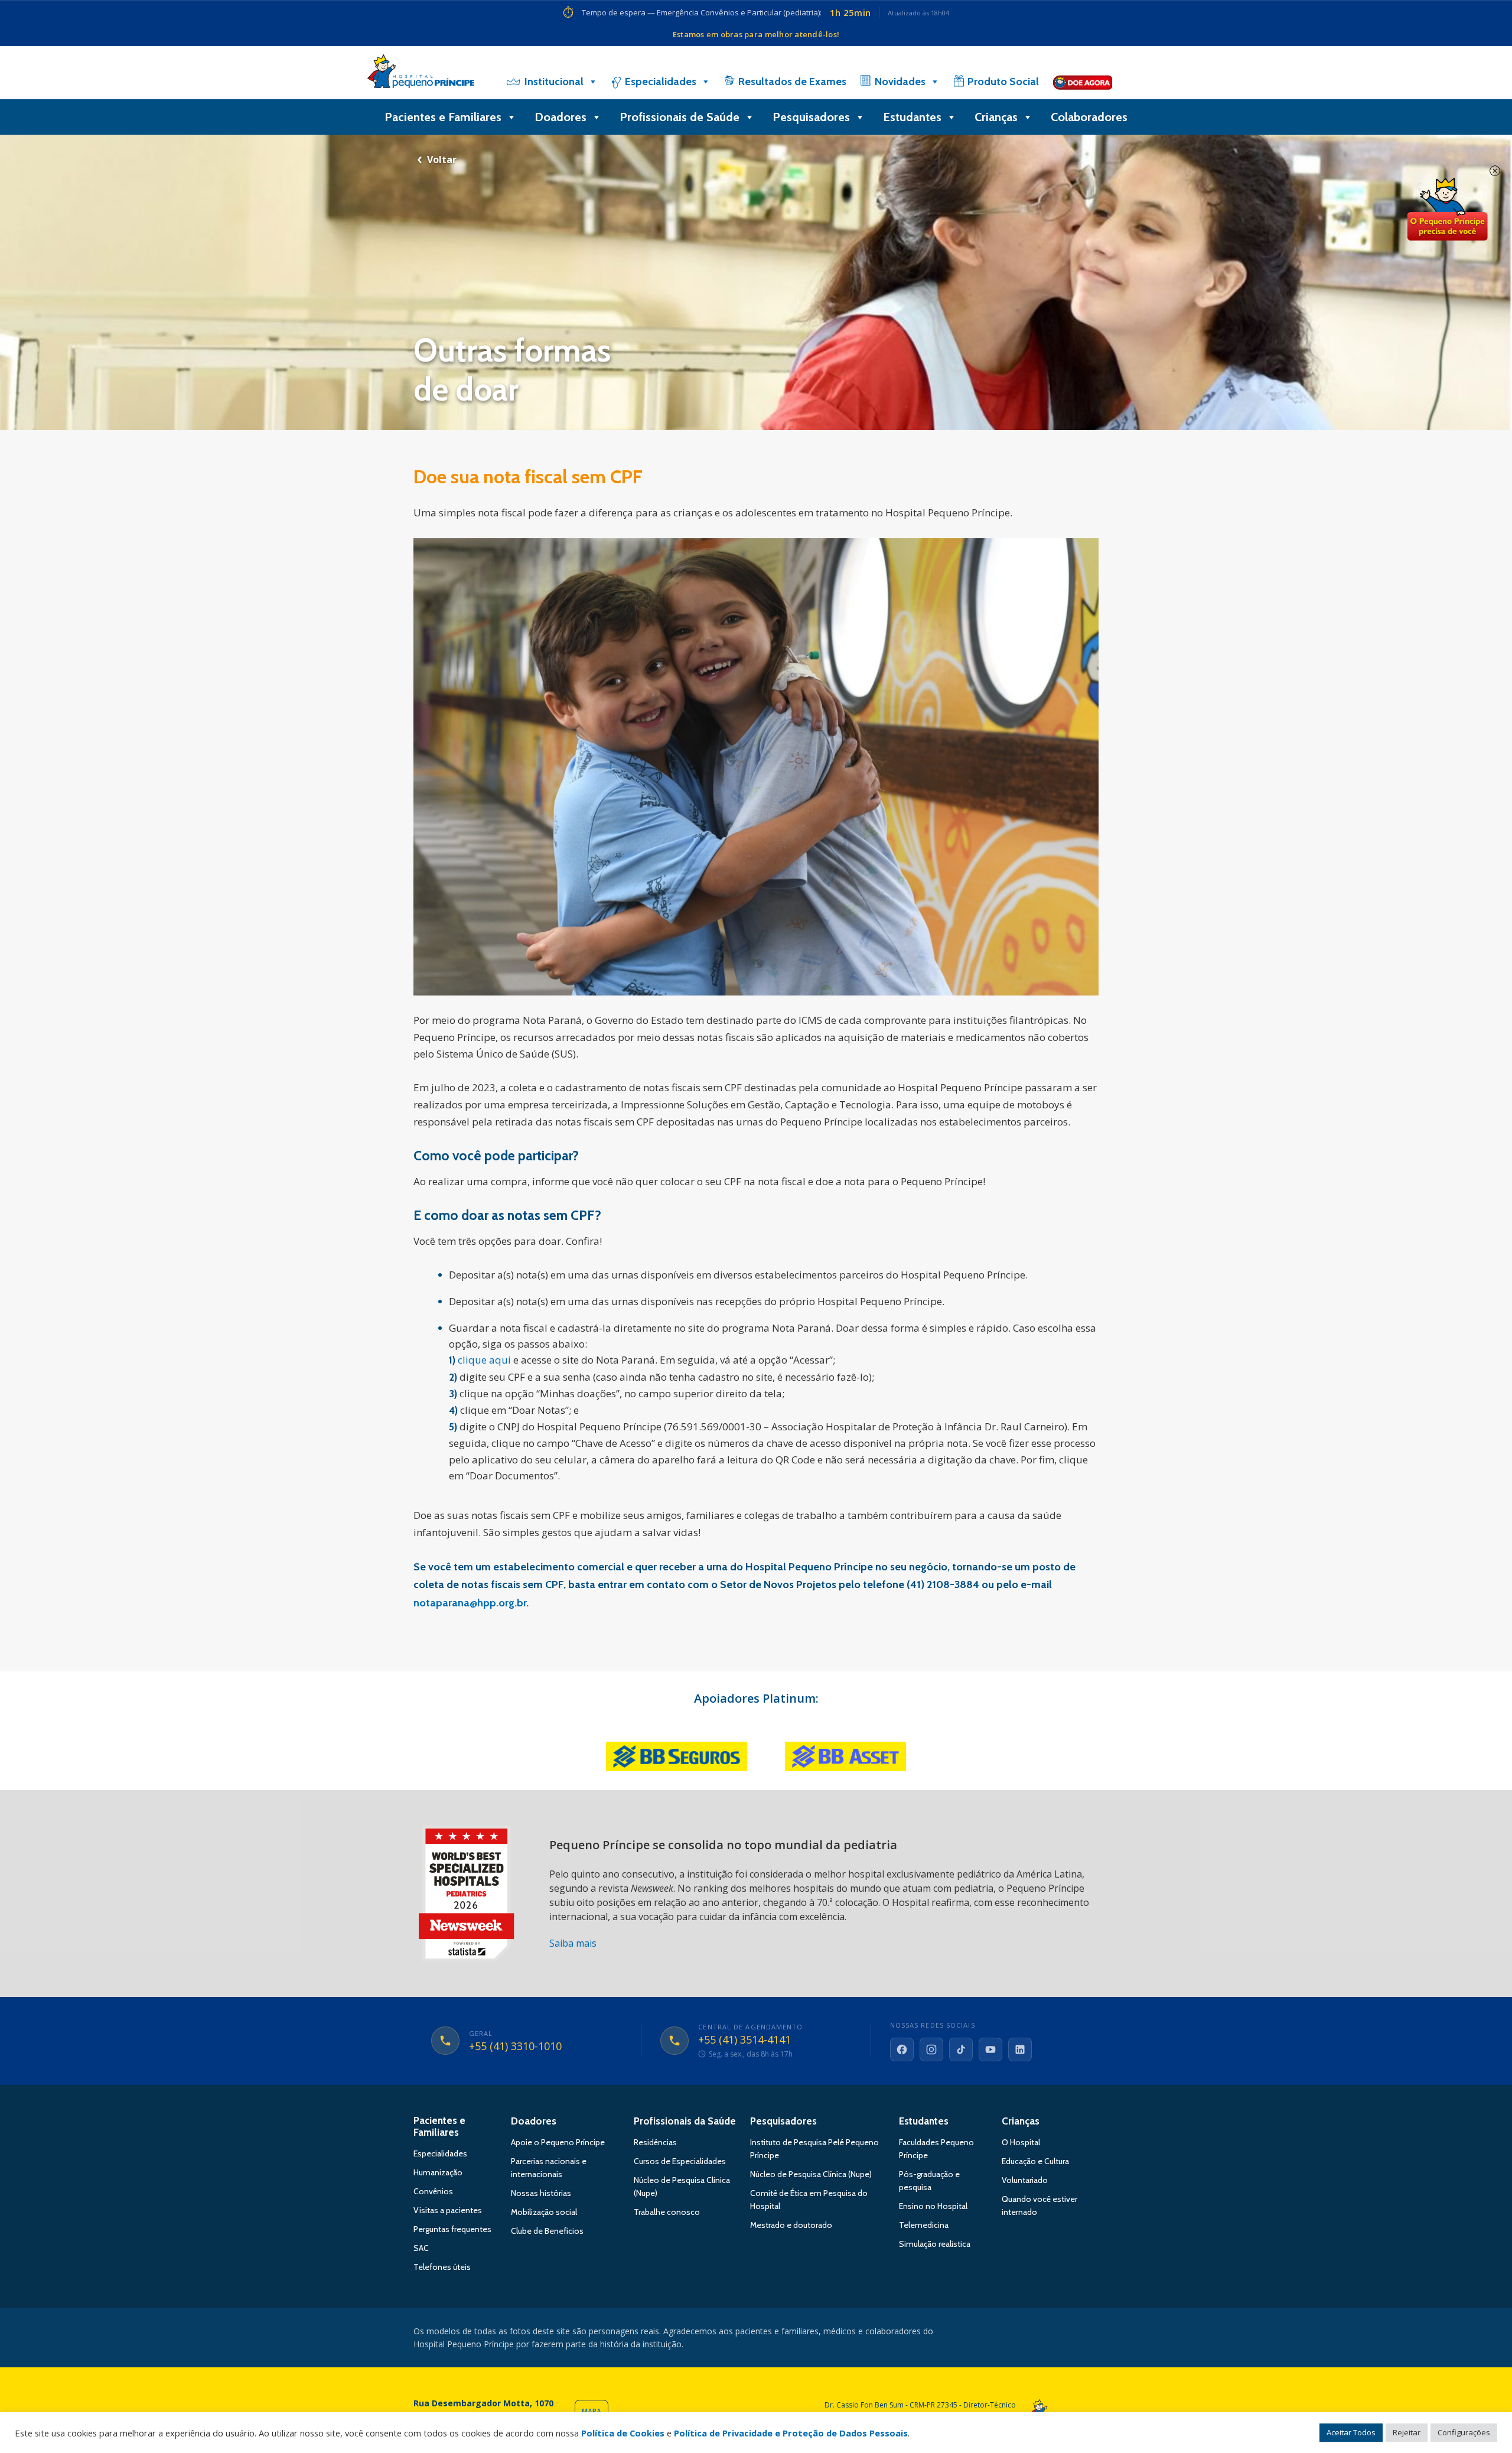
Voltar (442, 160)
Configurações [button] (1464, 2432)
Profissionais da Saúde (685, 2121)
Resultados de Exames (792, 82)
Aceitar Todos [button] (1351, 2432)
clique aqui (484, 1360)
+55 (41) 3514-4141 (744, 2040)
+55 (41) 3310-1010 (515, 2047)
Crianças (996, 117)
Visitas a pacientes (448, 2210)
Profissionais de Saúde (680, 117)
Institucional (554, 82)
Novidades (900, 82)
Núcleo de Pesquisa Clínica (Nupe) (811, 2174)
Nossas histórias (541, 2193)
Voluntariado (1025, 2180)
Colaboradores (1089, 117)
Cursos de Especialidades (680, 2161)
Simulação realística (935, 2244)
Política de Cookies (623, 2433)
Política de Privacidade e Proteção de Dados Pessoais (791, 2433)
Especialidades (661, 82)
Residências (655, 2142)
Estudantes (912, 117)
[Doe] (1083, 82)
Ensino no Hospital (933, 2206)
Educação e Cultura (1035, 2161)
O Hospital (1021, 2142)
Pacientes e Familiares (443, 117)
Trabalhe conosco (667, 2212)
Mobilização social (544, 2212)
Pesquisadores (811, 117)
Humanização (438, 2172)
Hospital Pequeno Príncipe (421, 74)
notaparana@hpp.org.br (470, 1603)
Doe (1447, 210)
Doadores (561, 117)
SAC (421, 2248)
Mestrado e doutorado (791, 2225)
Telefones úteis (442, 2267)
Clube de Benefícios (547, 2231)
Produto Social (1003, 82)
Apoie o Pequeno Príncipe (558, 2142)
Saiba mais (573, 1943)
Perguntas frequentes (452, 2229)
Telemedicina (924, 2225)
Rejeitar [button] (1407, 2432)
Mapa (592, 2411)
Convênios (433, 2191)
